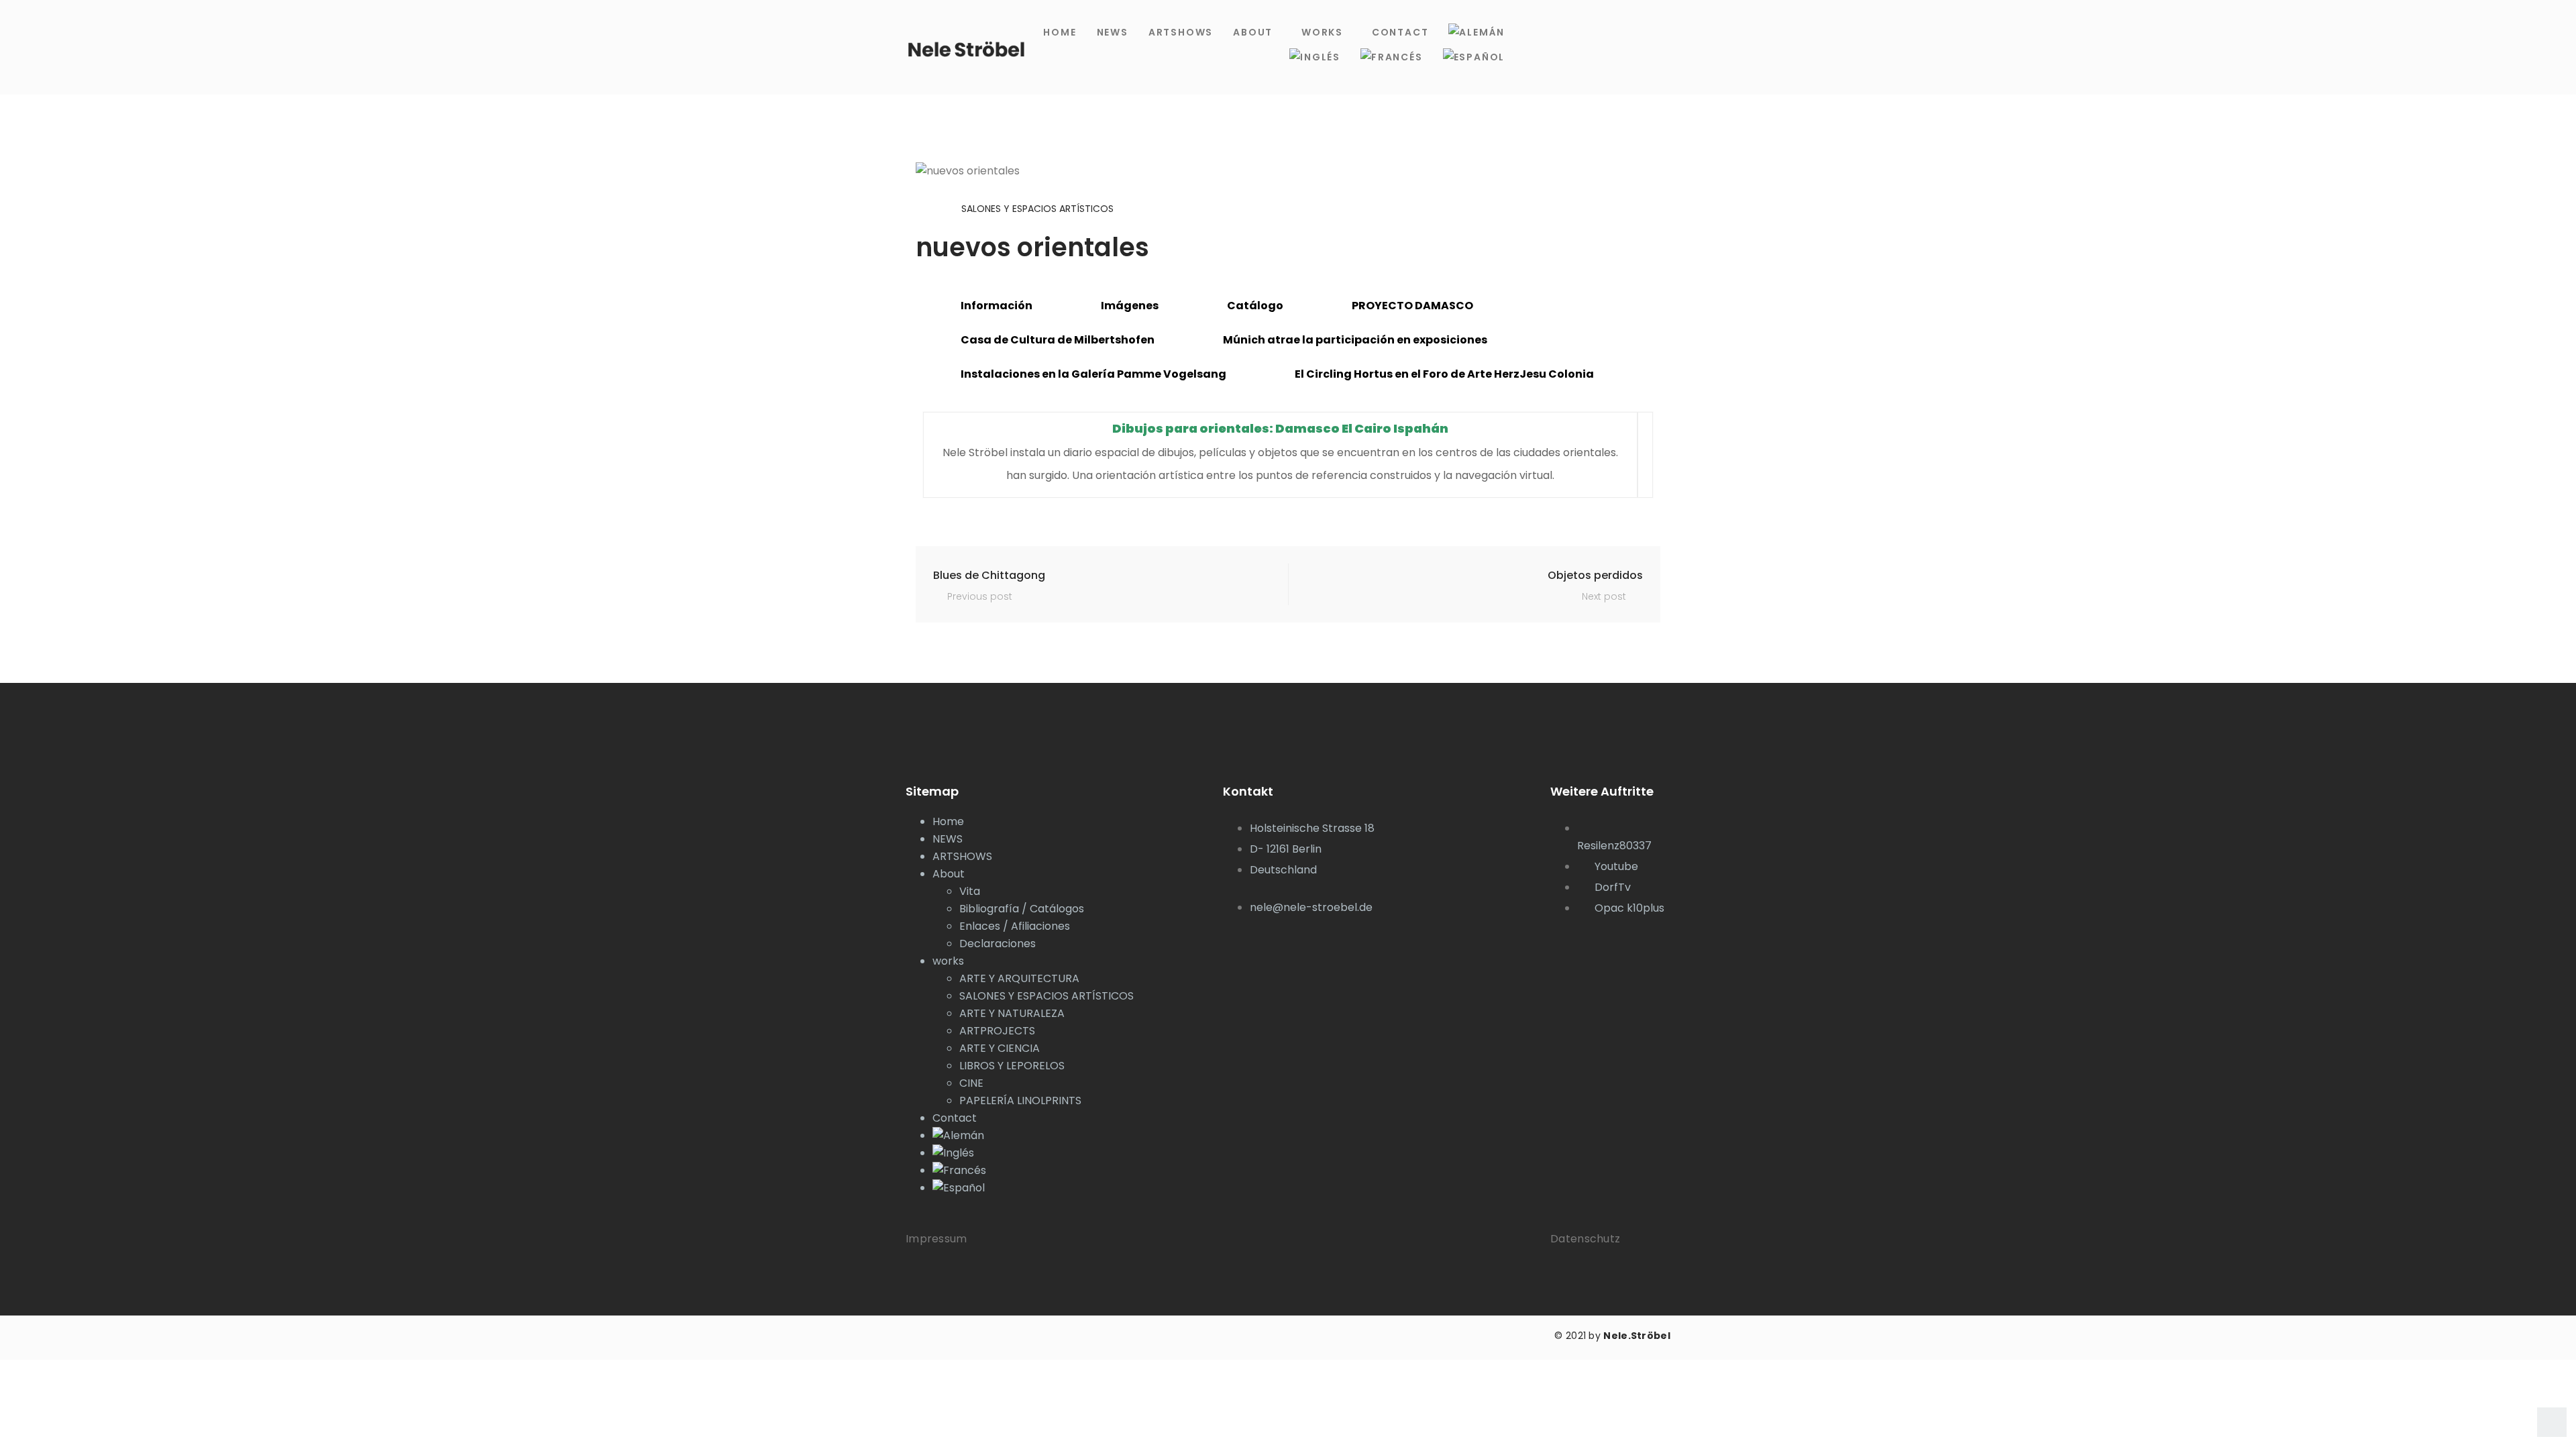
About (1253, 32)
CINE (971, 1083)
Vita (970, 891)
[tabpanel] (1288, 455)
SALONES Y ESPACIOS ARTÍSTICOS (1037, 209)
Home (1060, 32)
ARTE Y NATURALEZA (1012, 1013)
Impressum (936, 1239)
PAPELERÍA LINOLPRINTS (1020, 1101)
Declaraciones (998, 944)
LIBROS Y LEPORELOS (1012, 1066)
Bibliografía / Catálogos (1022, 909)
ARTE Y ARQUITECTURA (1019, 978)
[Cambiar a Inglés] (1315, 57)
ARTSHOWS (1181, 32)
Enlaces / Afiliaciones (1015, 926)
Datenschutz (1585, 1239)
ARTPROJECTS (997, 1031)
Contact (1400, 32)
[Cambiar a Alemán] (1477, 33)
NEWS (1113, 32)
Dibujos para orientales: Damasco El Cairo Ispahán (1280, 428)
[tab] (989, 306)
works (1322, 32)
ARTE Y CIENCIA (1000, 1048)
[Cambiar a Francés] (1392, 57)
